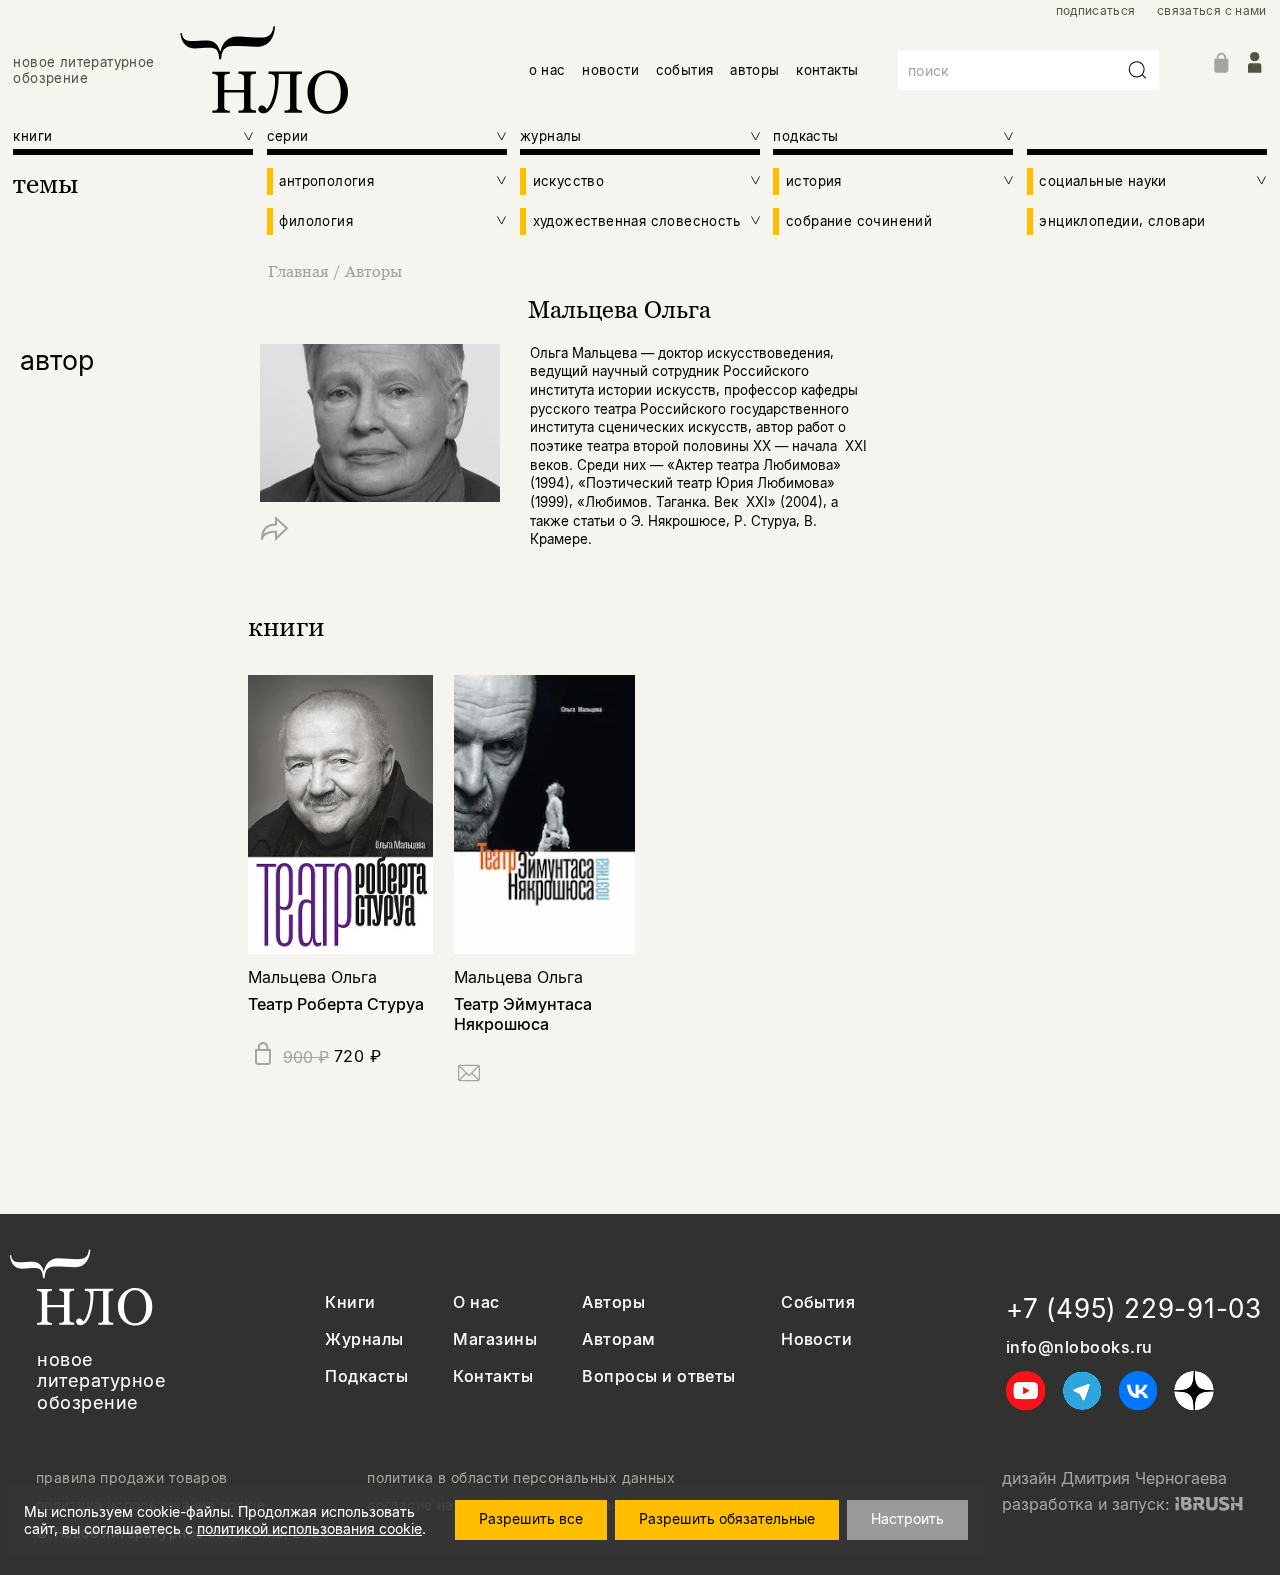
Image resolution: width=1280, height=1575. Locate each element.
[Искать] (1138, 70)
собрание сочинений (859, 221)
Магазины (495, 1339)
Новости (816, 1339)
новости (610, 70)
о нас (547, 70)
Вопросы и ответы (659, 1376)
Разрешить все (531, 1518)
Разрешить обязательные (727, 1518)
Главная (298, 271)
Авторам (618, 1339)
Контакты (493, 1376)
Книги (350, 1302)
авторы (754, 70)
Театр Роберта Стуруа (336, 1004)
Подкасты (366, 1376)
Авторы (373, 271)
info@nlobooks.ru (1079, 1347)
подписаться (1096, 11)
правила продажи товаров (132, 1478)
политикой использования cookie (309, 1528)
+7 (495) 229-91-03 (1134, 1308)
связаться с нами (1212, 11)
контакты (827, 70)
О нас (476, 1302)
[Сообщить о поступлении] (469, 1076)
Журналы (364, 1339)
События (818, 1302)
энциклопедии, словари (1122, 221)
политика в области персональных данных (521, 1478)
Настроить (907, 1518)
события (685, 70)
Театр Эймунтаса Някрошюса (523, 1013)
